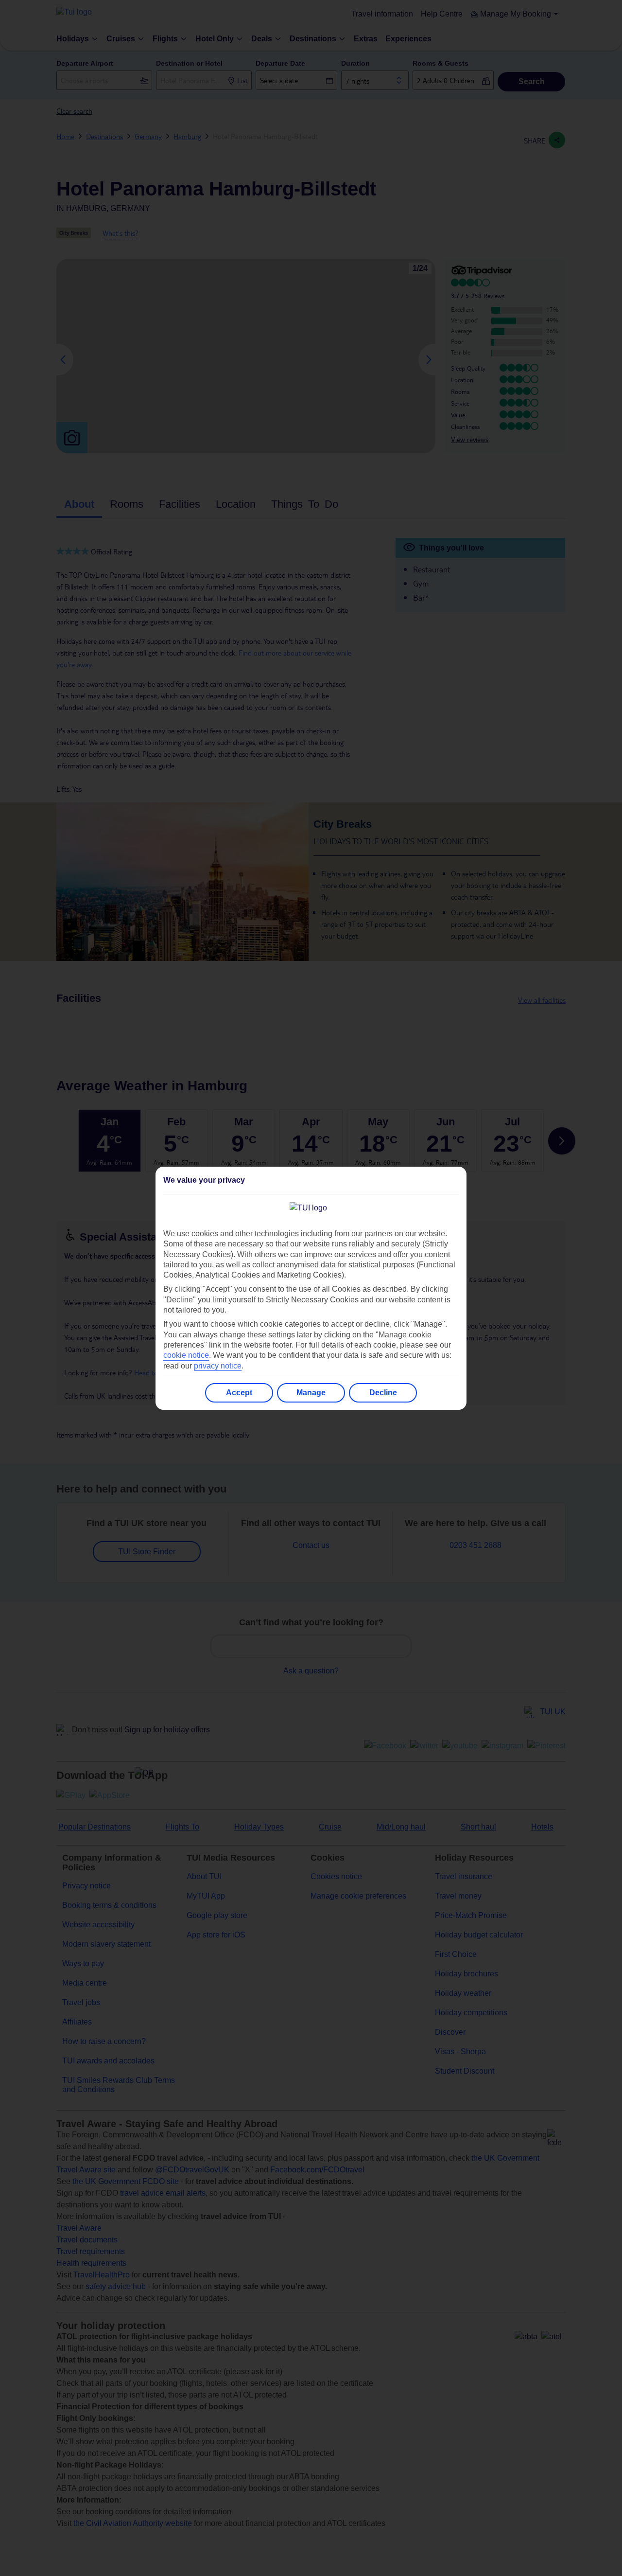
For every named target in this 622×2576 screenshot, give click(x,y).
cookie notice (186, 1355)
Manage (311, 1393)
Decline (383, 1393)
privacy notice (218, 1366)
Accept (239, 1393)
